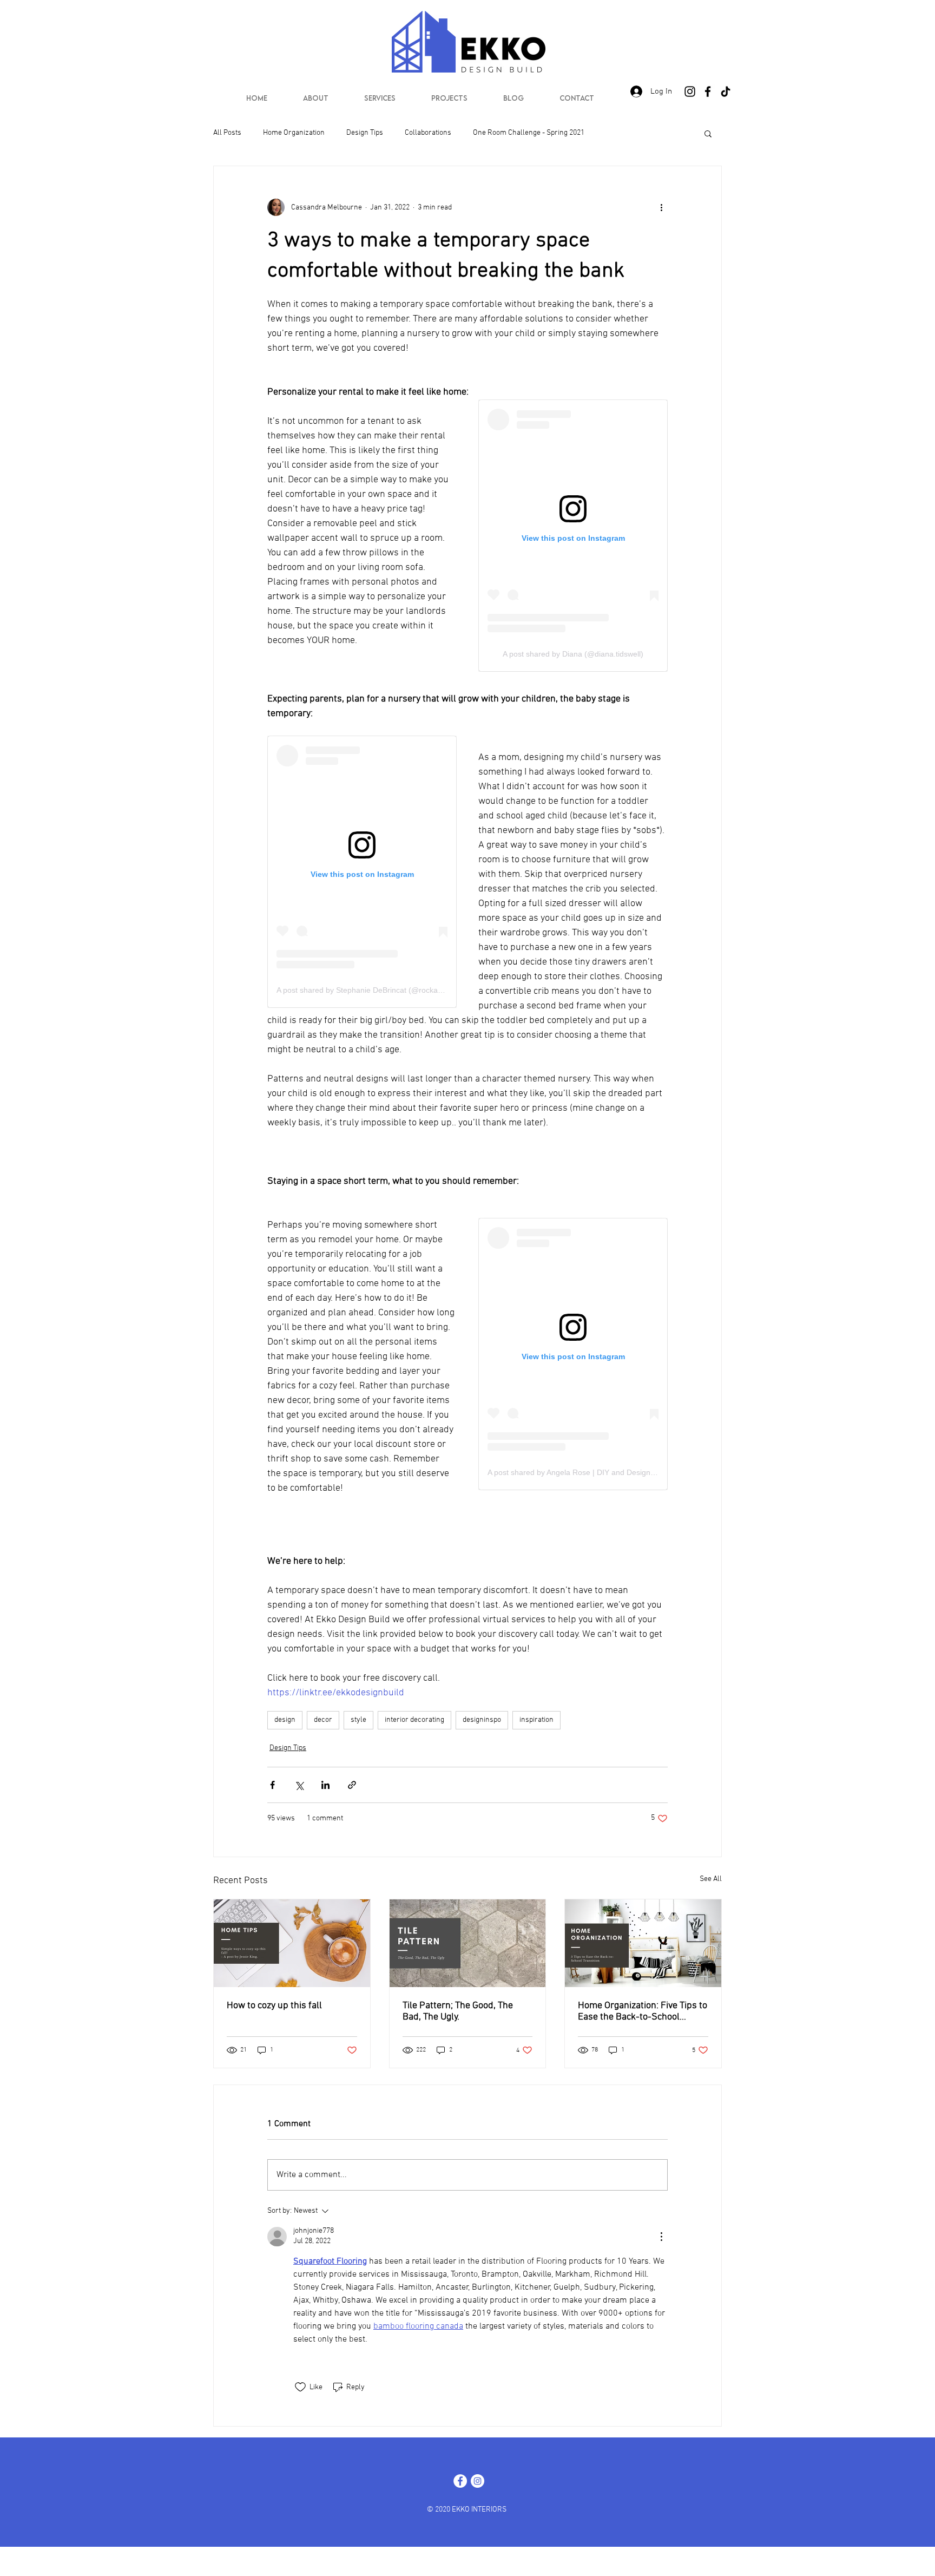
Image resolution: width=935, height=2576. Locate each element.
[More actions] (661, 207)
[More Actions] (661, 2237)
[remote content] (573, 536)
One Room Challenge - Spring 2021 (529, 133)
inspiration (536, 1720)
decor (323, 1720)
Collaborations (428, 133)
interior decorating (414, 1720)
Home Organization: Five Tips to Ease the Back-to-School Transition (643, 2011)
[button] (708, 133)
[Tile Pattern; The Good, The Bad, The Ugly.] (468, 1943)
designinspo (482, 1720)
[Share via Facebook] (272, 1785)
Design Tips (365, 133)
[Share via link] (352, 1785)
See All (711, 1879)
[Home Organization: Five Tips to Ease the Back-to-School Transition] (643, 1943)
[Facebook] (708, 91)
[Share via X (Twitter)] (299, 1785)
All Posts (227, 133)
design (285, 1720)
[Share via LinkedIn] (325, 1785)
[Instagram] (690, 91)
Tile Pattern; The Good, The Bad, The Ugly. (458, 2011)
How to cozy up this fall (274, 2006)
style (358, 1720)
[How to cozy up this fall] (292, 1943)
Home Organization (294, 133)
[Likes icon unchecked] (300, 2387)
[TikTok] (726, 91)
